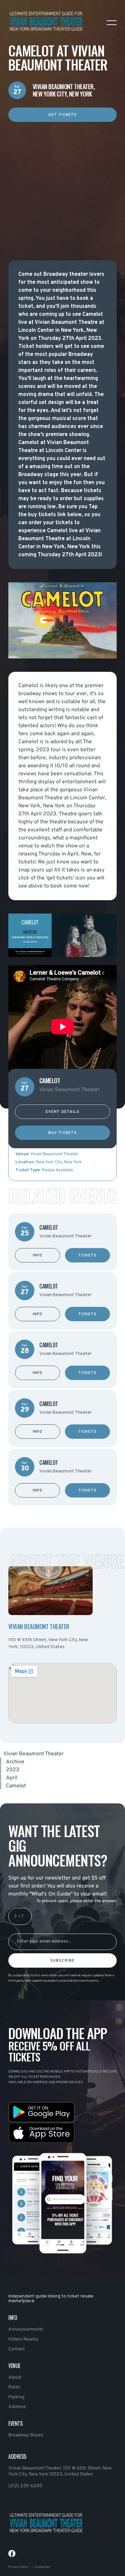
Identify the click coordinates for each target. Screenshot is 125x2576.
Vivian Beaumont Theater (33, 1754)
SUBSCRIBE (62, 1961)
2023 (13, 1770)
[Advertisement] (62, 184)
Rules (14, 2387)
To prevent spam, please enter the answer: (76, 1901)
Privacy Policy (18, 2567)
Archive (15, 1762)
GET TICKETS (62, 115)
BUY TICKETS (62, 1133)
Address (17, 2407)
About (15, 2377)
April (12, 1778)
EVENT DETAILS (62, 1112)
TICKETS (87, 1255)
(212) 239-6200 (25, 2486)
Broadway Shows (26, 2435)
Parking (16, 2397)
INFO (37, 1255)
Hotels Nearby (23, 2339)
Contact (16, 2349)
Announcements (26, 2329)
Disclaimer (42, 2567)
